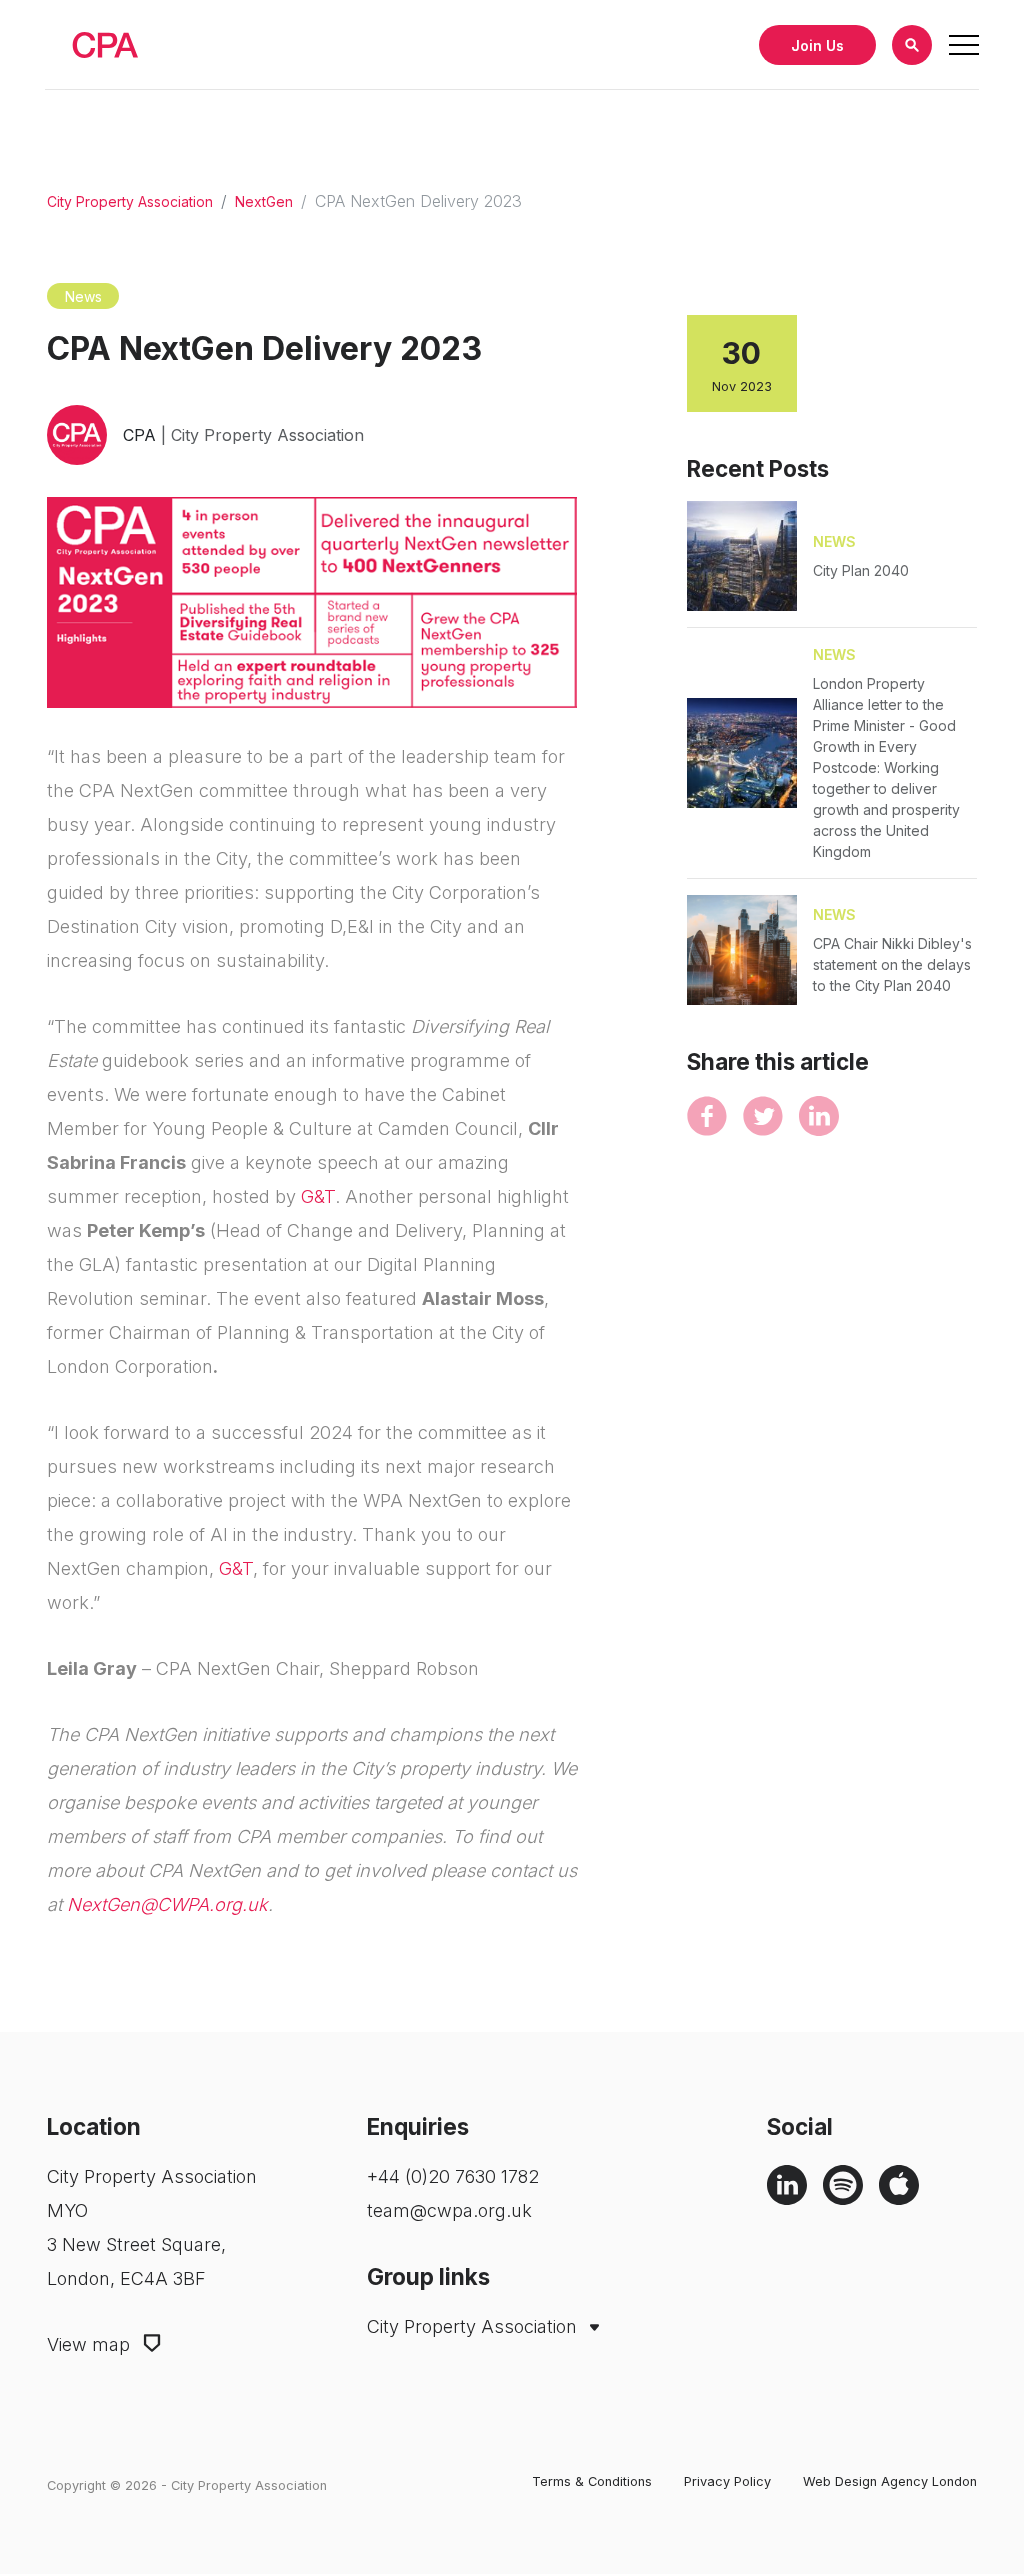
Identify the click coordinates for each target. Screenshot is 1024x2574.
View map (91, 2344)
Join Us (817, 45)
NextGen (264, 202)
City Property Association (130, 202)
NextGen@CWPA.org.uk (167, 1904)
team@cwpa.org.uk (449, 2210)
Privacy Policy (727, 2481)
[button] (912, 45)
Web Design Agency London (890, 2481)
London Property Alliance (482, 2415)
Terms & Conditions (592, 2481)
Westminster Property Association (468, 2375)
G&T (318, 1196)
